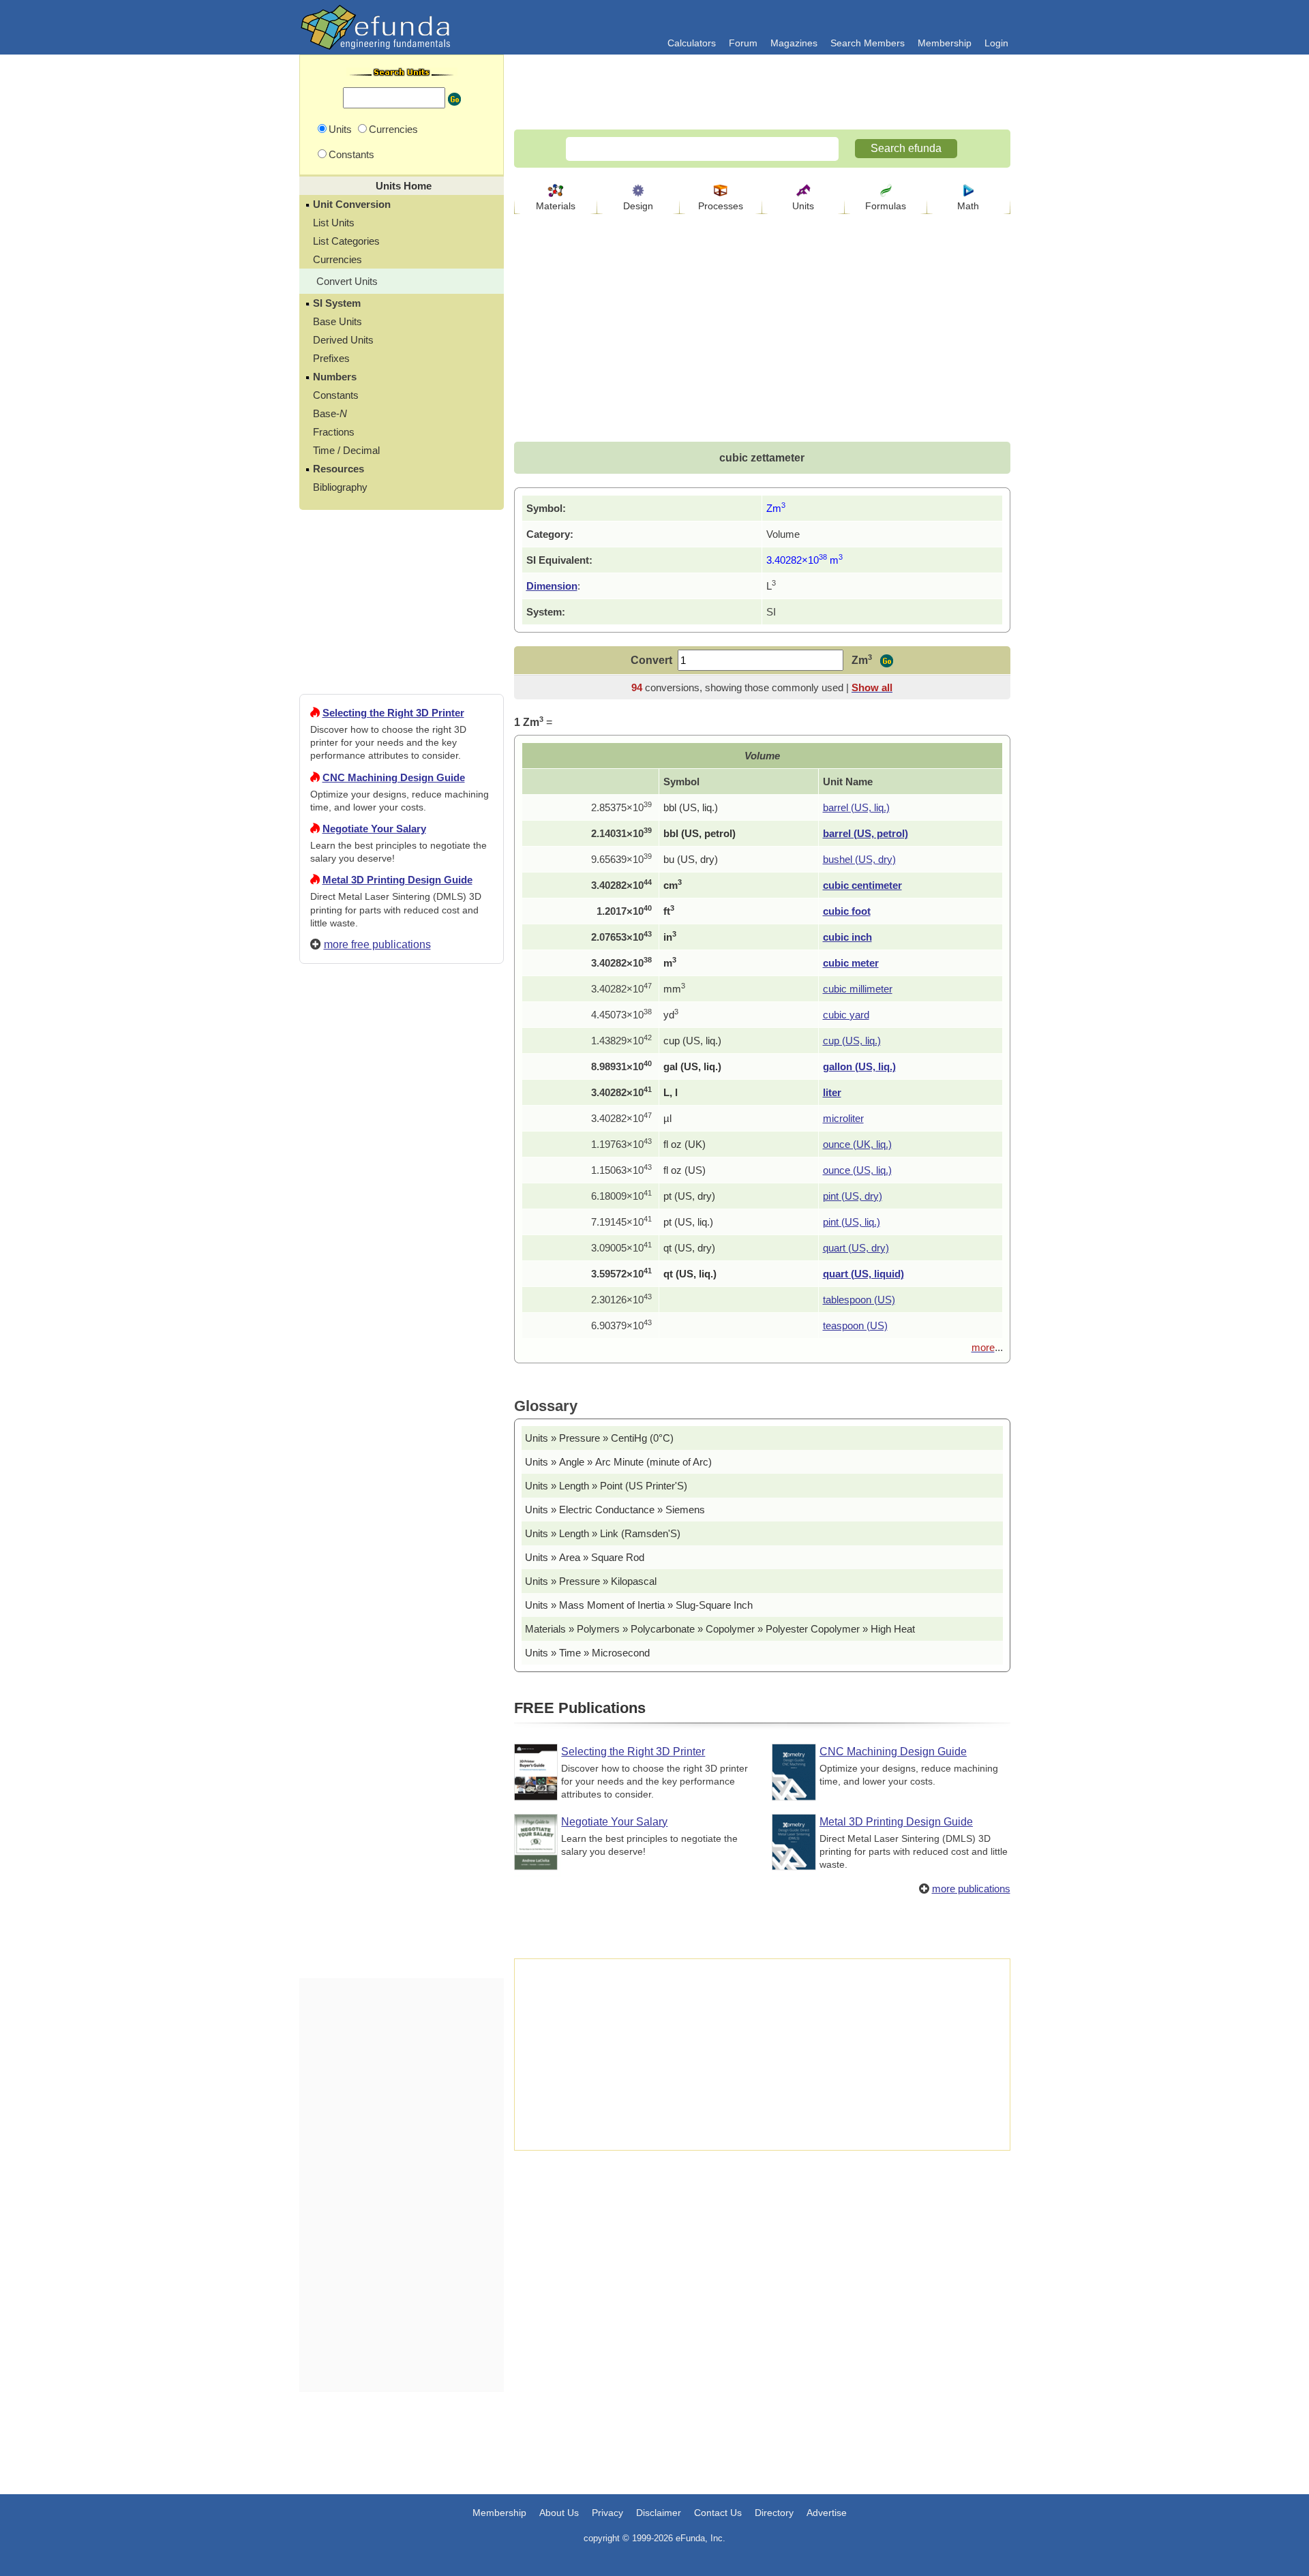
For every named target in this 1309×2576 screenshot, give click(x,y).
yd (671, 1015)
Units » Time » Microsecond (587, 1653)
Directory (774, 2513)
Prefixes (331, 358)
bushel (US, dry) (859, 859)
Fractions (334, 432)
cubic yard (846, 1015)
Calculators (692, 43)
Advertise (827, 2513)
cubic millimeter (858, 989)
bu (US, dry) (691, 859)
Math (968, 206)
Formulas (886, 206)
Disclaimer (659, 2513)
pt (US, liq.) (688, 1222)
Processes (721, 206)
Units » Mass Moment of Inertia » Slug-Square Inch (639, 1605)
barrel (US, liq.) (856, 807)
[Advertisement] (402, 1468)
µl (667, 1118)
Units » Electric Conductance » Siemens (615, 1510)
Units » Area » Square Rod (585, 1557)
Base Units (337, 321)
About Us (559, 2513)
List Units (334, 223)
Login (996, 43)
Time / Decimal (346, 450)
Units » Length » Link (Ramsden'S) (603, 1533)
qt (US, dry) (689, 1248)
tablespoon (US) (859, 1300)
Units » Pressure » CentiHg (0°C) (599, 1438)
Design (638, 206)
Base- (330, 413)
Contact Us (718, 2513)
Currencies (337, 259)
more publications (971, 1889)
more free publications (377, 944)
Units (803, 206)
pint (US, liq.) (852, 1222)
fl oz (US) (684, 1170)
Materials (556, 206)
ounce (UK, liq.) (857, 1144)
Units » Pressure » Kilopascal (591, 1581)
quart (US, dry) (856, 1248)
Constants (336, 395)
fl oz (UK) (684, 1144)
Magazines (794, 43)
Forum (743, 43)
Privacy (607, 2513)
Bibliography (340, 487)
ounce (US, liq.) (857, 1170)
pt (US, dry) (689, 1196)
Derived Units (343, 340)
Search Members (868, 43)
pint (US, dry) (853, 1196)
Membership (945, 43)
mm (674, 989)
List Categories (346, 241)
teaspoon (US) (855, 1325)
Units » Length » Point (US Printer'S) (606, 1486)
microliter (843, 1118)
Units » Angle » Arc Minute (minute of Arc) (618, 1462)
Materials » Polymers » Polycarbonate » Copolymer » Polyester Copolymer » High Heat (720, 1629)
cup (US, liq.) (692, 1041)
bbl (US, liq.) (691, 807)
